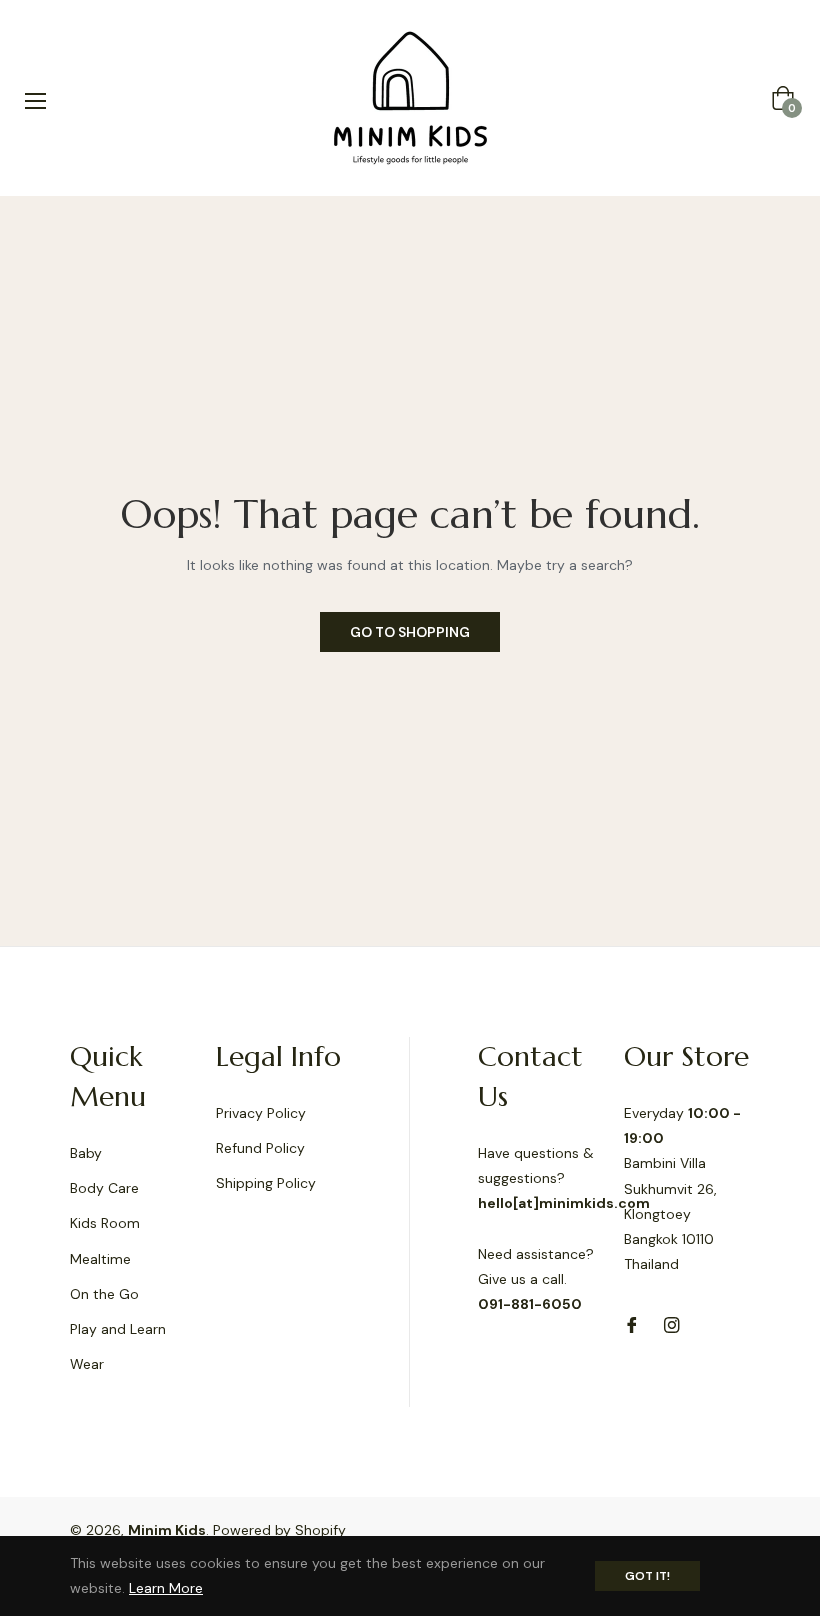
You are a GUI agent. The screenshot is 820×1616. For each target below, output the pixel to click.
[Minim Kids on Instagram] (672, 1323)
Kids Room (105, 1223)
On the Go (104, 1294)
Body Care (104, 1188)
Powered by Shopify (279, 1530)
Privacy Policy (261, 1113)
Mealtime (100, 1259)
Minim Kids (167, 1530)
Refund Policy (260, 1148)
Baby (86, 1153)
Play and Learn (118, 1329)
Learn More (166, 1588)
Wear (87, 1364)
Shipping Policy (266, 1183)
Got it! (647, 1576)
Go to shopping (410, 632)
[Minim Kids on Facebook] (632, 1323)
